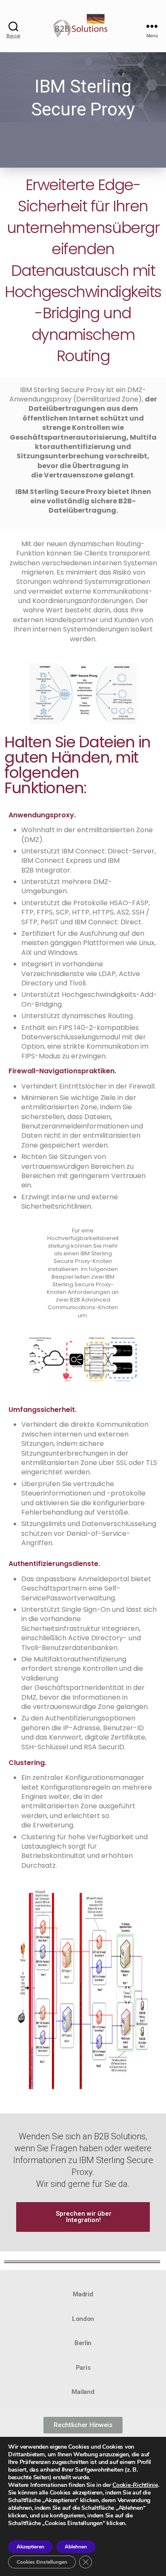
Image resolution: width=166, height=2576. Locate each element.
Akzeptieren (30, 2547)
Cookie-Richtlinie (135, 2485)
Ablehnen (76, 2547)
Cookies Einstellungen (42, 2562)
